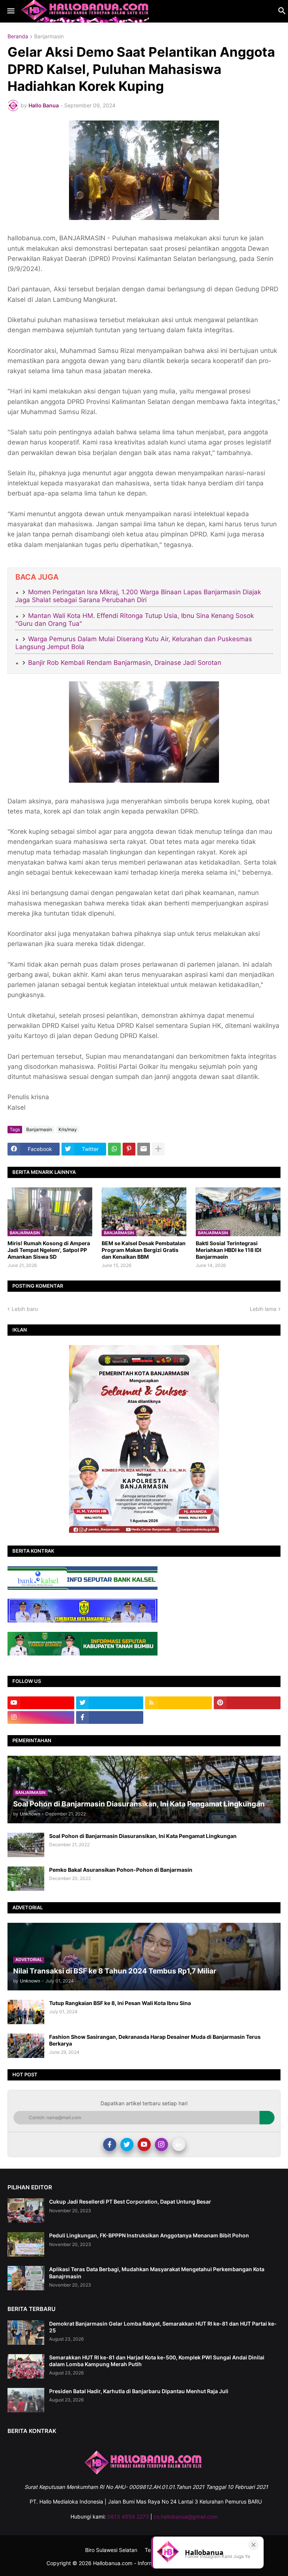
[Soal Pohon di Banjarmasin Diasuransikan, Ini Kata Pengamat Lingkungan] (26, 1845)
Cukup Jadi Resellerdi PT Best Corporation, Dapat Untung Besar (130, 2202)
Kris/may (68, 1129)
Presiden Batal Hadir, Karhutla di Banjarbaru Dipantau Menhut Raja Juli (139, 2391)
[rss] (178, 1703)
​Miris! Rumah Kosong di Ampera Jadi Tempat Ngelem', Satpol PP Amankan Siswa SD (49, 1250)
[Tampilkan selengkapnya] (158, 1149)
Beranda (18, 37)
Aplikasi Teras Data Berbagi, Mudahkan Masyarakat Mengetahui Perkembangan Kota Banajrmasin (157, 2272)
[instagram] (41, 1717)
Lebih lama (263, 1309)
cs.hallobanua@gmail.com (186, 2516)
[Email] (144, 1149)
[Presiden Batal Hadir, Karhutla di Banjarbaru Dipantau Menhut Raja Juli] (26, 2400)
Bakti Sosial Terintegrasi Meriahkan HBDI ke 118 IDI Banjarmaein (229, 1250)
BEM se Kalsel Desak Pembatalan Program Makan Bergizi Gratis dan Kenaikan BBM (144, 1250)
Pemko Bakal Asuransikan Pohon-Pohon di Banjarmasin (121, 1870)
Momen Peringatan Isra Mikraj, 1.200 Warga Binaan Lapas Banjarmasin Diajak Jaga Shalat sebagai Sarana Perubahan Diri (138, 596)
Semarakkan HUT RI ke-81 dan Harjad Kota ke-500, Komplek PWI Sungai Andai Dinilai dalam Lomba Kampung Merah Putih (157, 2361)
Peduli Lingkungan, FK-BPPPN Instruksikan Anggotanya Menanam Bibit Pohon (149, 2235)
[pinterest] (247, 1703)
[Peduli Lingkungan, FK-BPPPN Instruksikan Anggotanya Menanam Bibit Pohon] (26, 2244)
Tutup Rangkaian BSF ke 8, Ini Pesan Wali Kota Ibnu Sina (120, 2003)
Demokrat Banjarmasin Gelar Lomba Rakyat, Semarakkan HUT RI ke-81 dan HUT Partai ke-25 (163, 2327)
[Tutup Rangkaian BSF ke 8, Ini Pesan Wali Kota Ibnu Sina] (26, 2012)
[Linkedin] (179, 2144)
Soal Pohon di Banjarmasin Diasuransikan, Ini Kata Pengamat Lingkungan (143, 1836)
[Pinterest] (129, 1149)
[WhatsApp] (114, 1149)
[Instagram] (161, 2144)
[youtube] (41, 1703)
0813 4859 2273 (128, 2516)
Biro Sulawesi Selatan (111, 2550)
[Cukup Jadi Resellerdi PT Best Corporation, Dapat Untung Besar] (26, 2211)
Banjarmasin (49, 37)
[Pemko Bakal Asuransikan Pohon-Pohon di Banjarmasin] (26, 1879)
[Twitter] (127, 2144)
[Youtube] (144, 2144)
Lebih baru (25, 1309)
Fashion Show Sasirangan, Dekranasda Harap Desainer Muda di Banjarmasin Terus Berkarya (155, 2040)
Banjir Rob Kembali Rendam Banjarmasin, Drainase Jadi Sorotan (125, 663)
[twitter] (109, 1703)
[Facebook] (110, 2144)
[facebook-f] (109, 1717)
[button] (10, 11)
